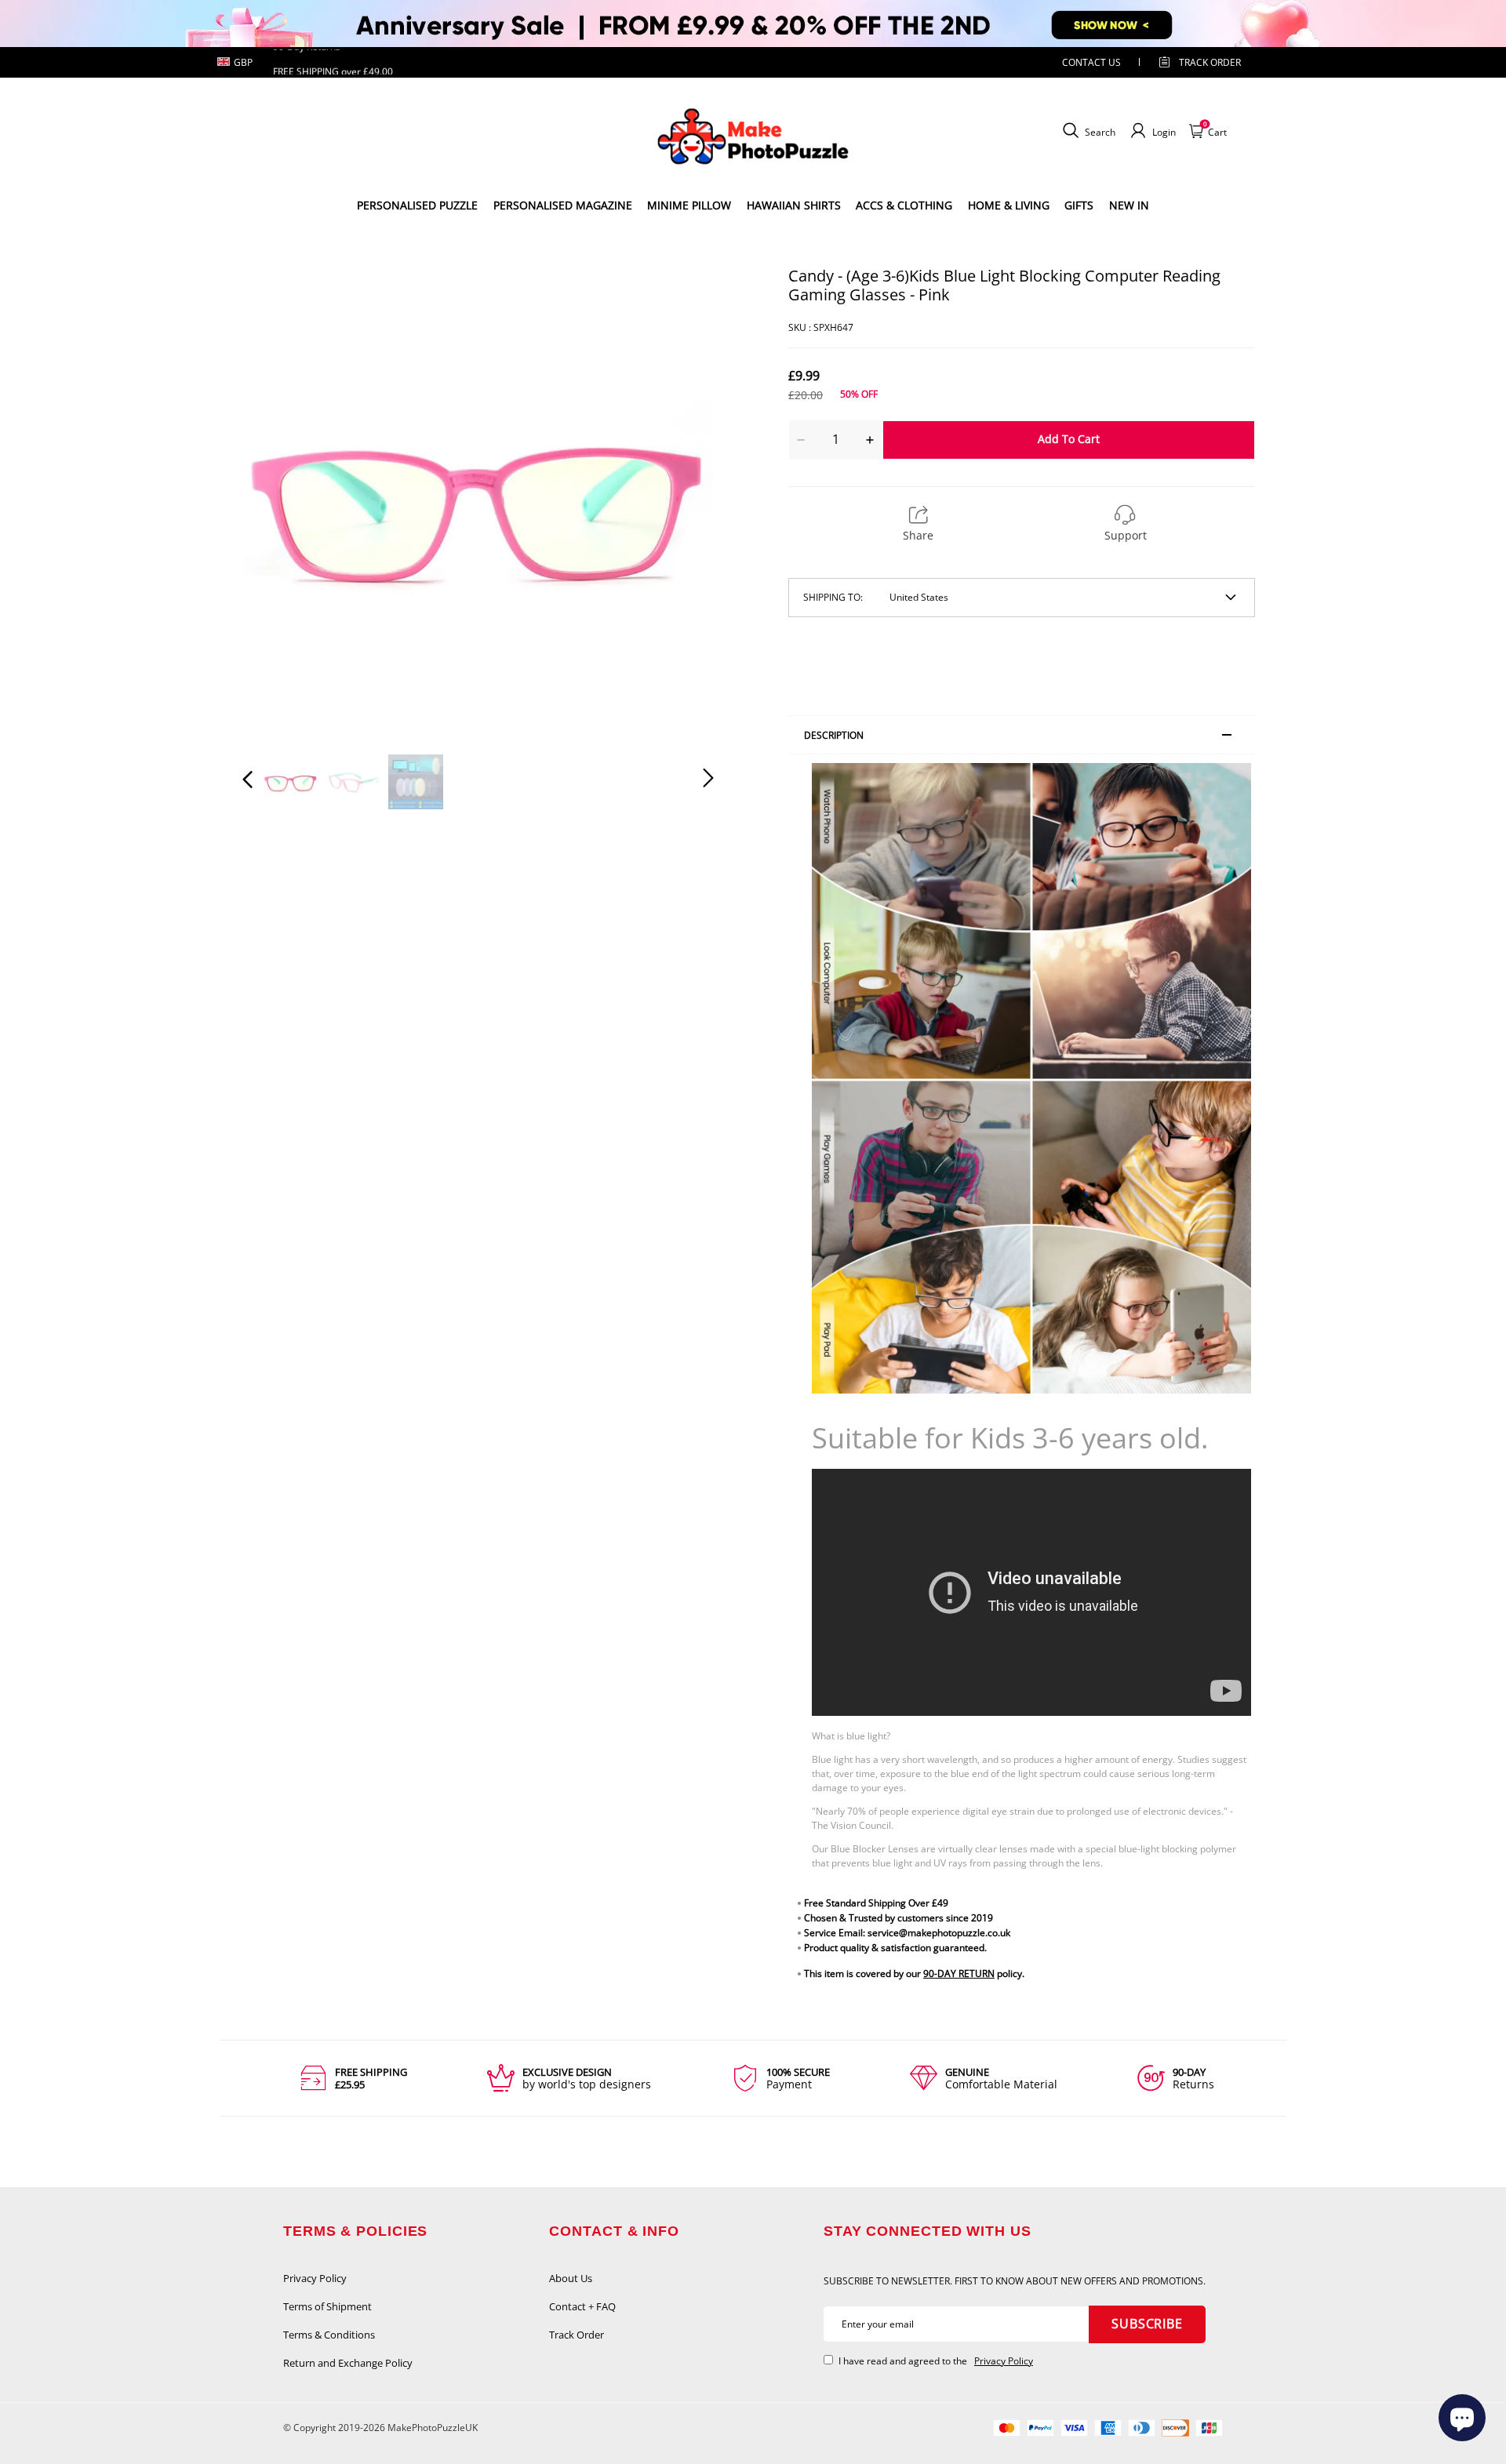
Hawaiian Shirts (794, 205)
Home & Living (1009, 205)
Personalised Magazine (563, 205)
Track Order (1210, 62)
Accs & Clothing (904, 205)
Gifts (1079, 205)
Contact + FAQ (582, 2306)
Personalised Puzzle (417, 205)
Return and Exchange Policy (348, 2363)
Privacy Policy (315, 2278)
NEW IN (1129, 205)
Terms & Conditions (329, 2335)
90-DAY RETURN (959, 1973)
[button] (279, 501)
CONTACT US (1091, 62)
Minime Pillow (689, 205)
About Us (571, 2278)
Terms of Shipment (327, 2306)
